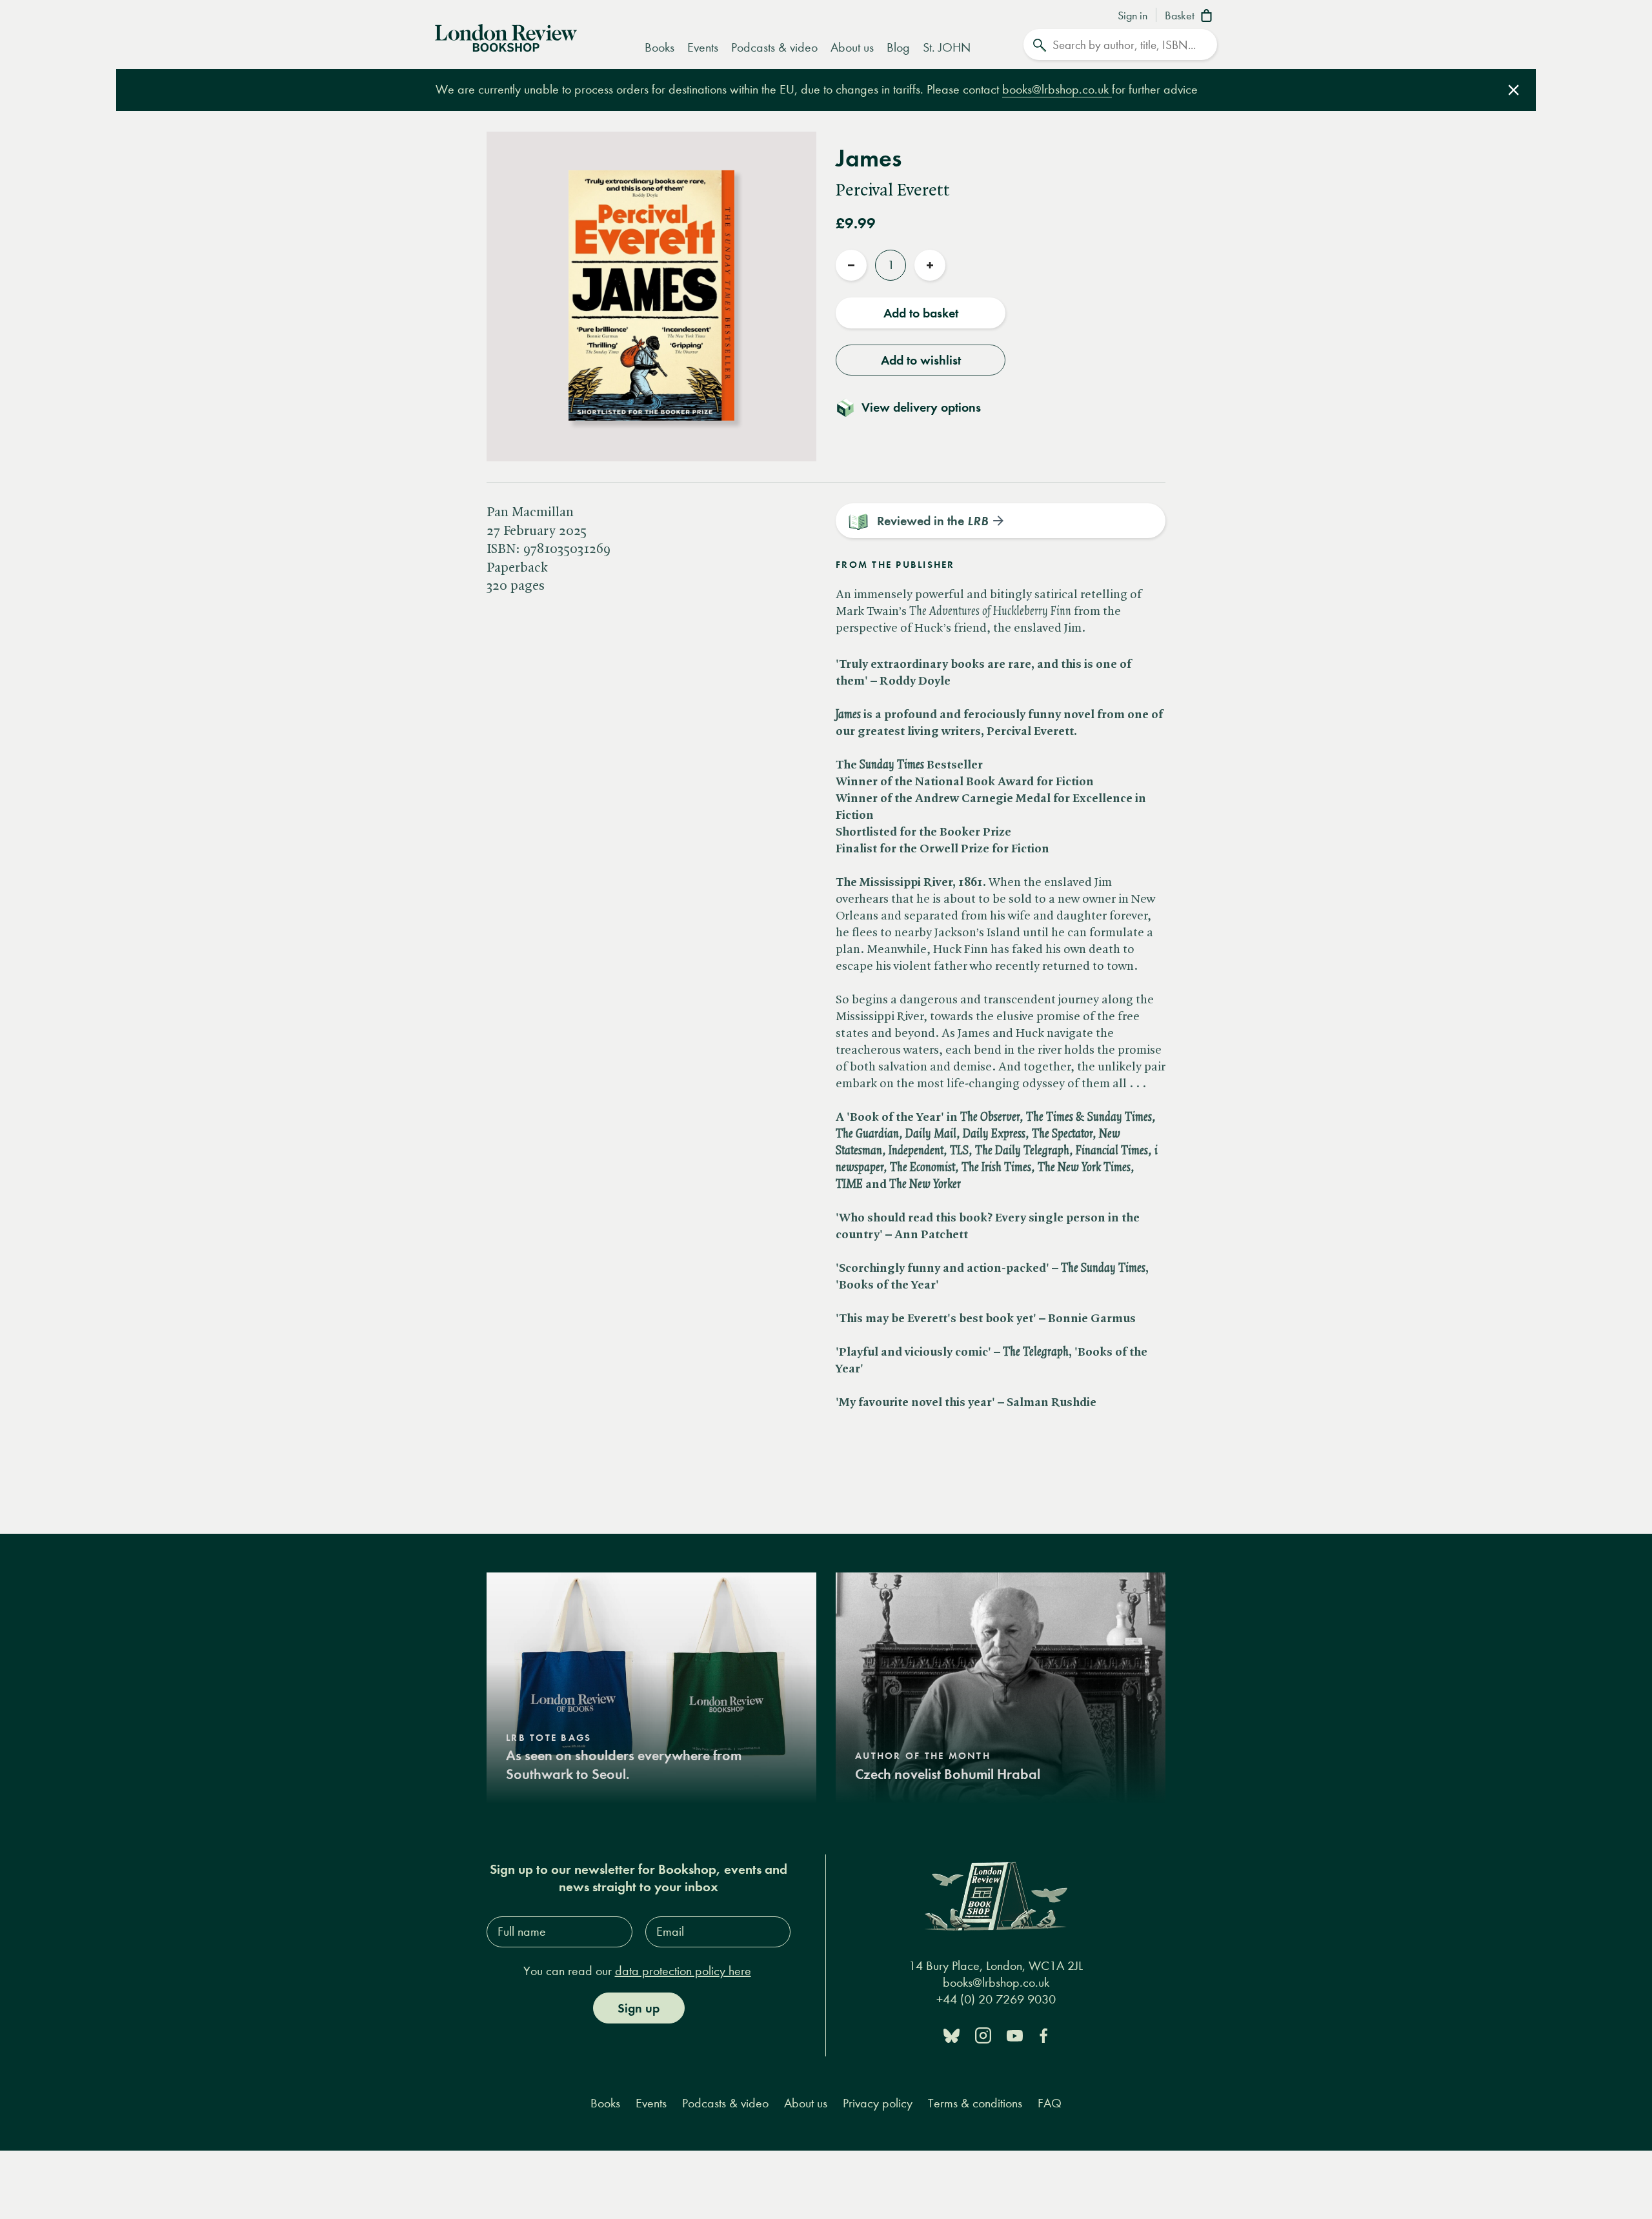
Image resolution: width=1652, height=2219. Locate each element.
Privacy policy (878, 2103)
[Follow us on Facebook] (1043, 2035)
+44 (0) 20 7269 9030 (996, 1999)
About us (852, 47)
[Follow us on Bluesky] (952, 2035)
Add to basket (921, 313)
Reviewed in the (932, 521)
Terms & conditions (975, 2103)
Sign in (1133, 16)
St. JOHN (947, 47)
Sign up (639, 2008)
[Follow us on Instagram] (983, 2035)
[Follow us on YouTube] (1015, 2035)
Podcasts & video (774, 47)
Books (660, 47)
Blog (898, 47)
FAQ (1050, 2103)
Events (703, 47)
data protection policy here (683, 1971)
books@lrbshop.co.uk (1057, 89)
